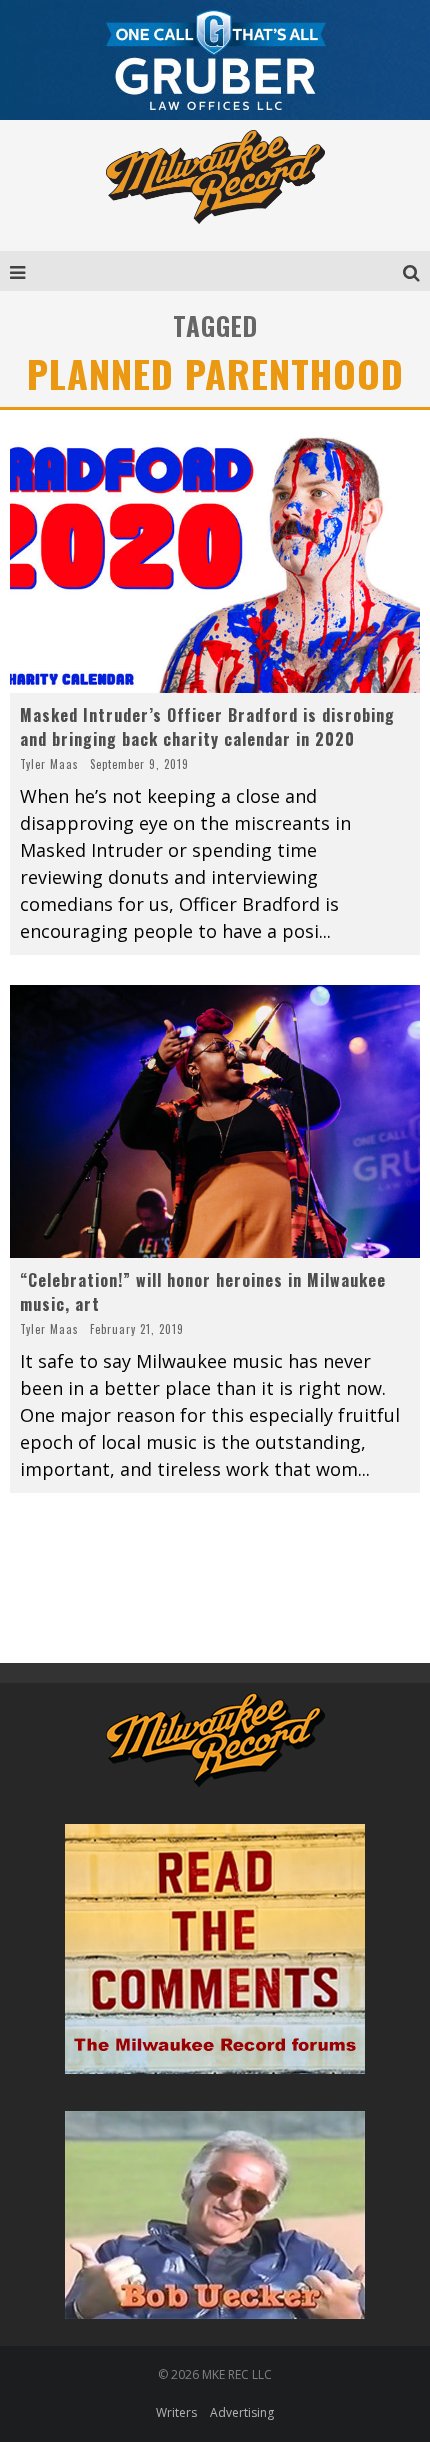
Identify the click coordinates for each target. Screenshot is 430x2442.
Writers (176, 2412)
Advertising (242, 2412)
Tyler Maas (49, 764)
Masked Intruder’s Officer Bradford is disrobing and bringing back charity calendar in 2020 (207, 727)
